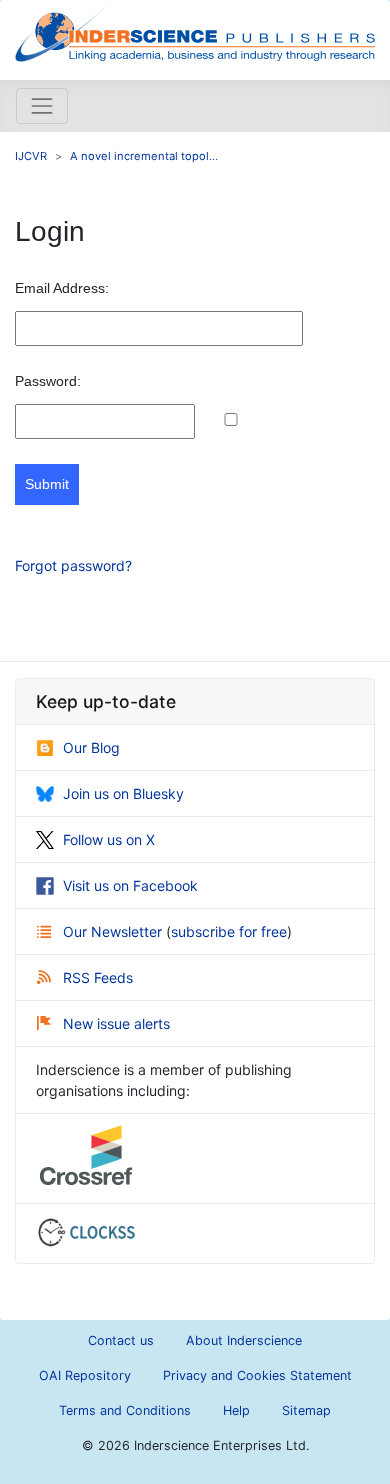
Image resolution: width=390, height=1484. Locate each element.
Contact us (121, 1340)
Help (236, 1410)
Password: (48, 381)
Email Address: (62, 288)
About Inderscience (244, 1340)
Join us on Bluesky (123, 793)
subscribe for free (229, 931)
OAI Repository (85, 1375)
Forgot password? (73, 565)
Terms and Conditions (125, 1410)
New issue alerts (116, 1023)
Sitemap (306, 1410)
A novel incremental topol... (144, 156)
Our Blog (91, 747)
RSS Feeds (98, 977)
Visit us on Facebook (130, 885)
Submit (47, 484)
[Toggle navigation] (42, 106)
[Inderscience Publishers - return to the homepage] (195, 32)
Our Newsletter (114, 931)
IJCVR (31, 156)
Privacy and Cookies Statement (257, 1375)
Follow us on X (109, 839)
